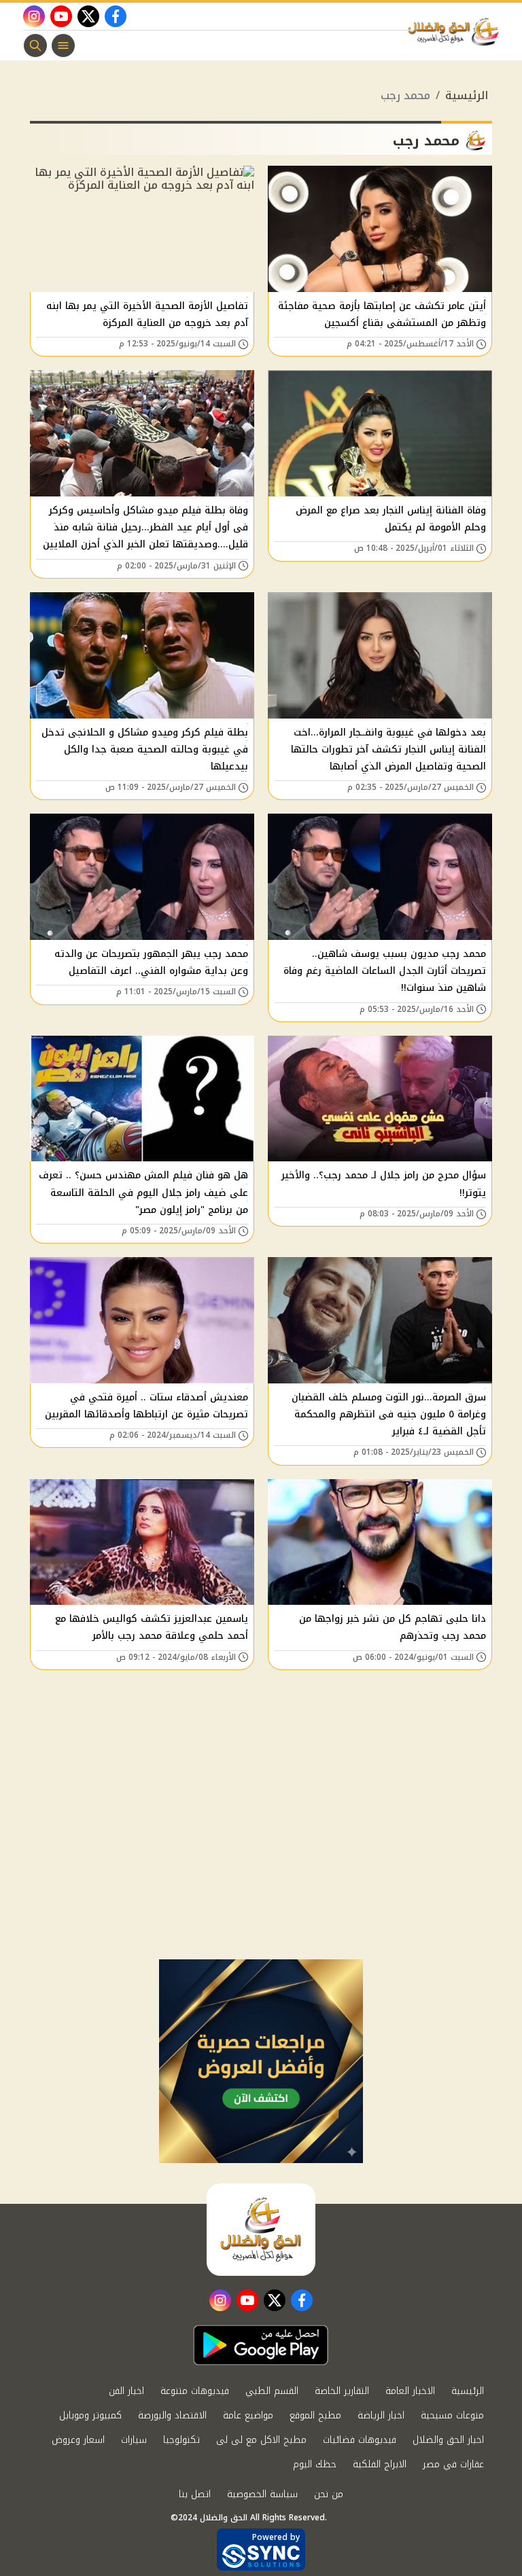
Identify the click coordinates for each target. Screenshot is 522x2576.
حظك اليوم (315, 2464)
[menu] (63, 46)
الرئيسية (467, 95)
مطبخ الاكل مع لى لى (261, 2440)
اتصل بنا (195, 2494)
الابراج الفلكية (380, 2464)
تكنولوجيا (181, 2440)
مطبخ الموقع (315, 2415)
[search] (35, 46)
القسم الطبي (272, 2391)
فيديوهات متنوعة (195, 2391)
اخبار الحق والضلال (448, 2440)
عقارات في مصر (453, 2464)
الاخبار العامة (410, 2391)
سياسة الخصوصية (262, 2494)
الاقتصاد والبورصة (172, 2415)
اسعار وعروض (78, 2440)
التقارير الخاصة (342, 2391)
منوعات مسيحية (452, 2415)
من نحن (329, 2494)
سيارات (134, 2440)
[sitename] (261, 2230)
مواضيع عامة (248, 2415)
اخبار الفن (126, 2391)
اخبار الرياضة (381, 2415)
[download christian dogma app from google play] (261, 2345)
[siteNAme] (457, 32)
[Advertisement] (261, 1857)
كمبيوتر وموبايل (90, 2415)
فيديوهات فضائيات (360, 2440)
